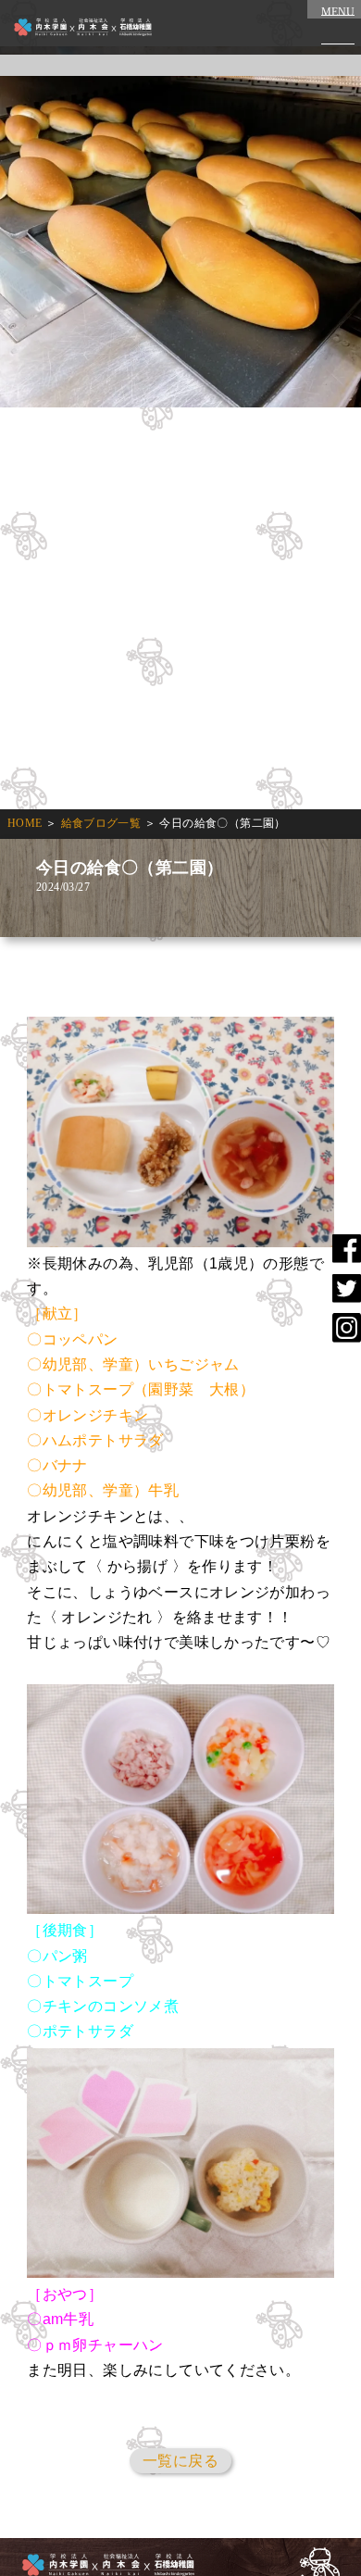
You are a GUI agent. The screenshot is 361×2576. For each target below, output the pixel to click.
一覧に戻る (180, 2461)
